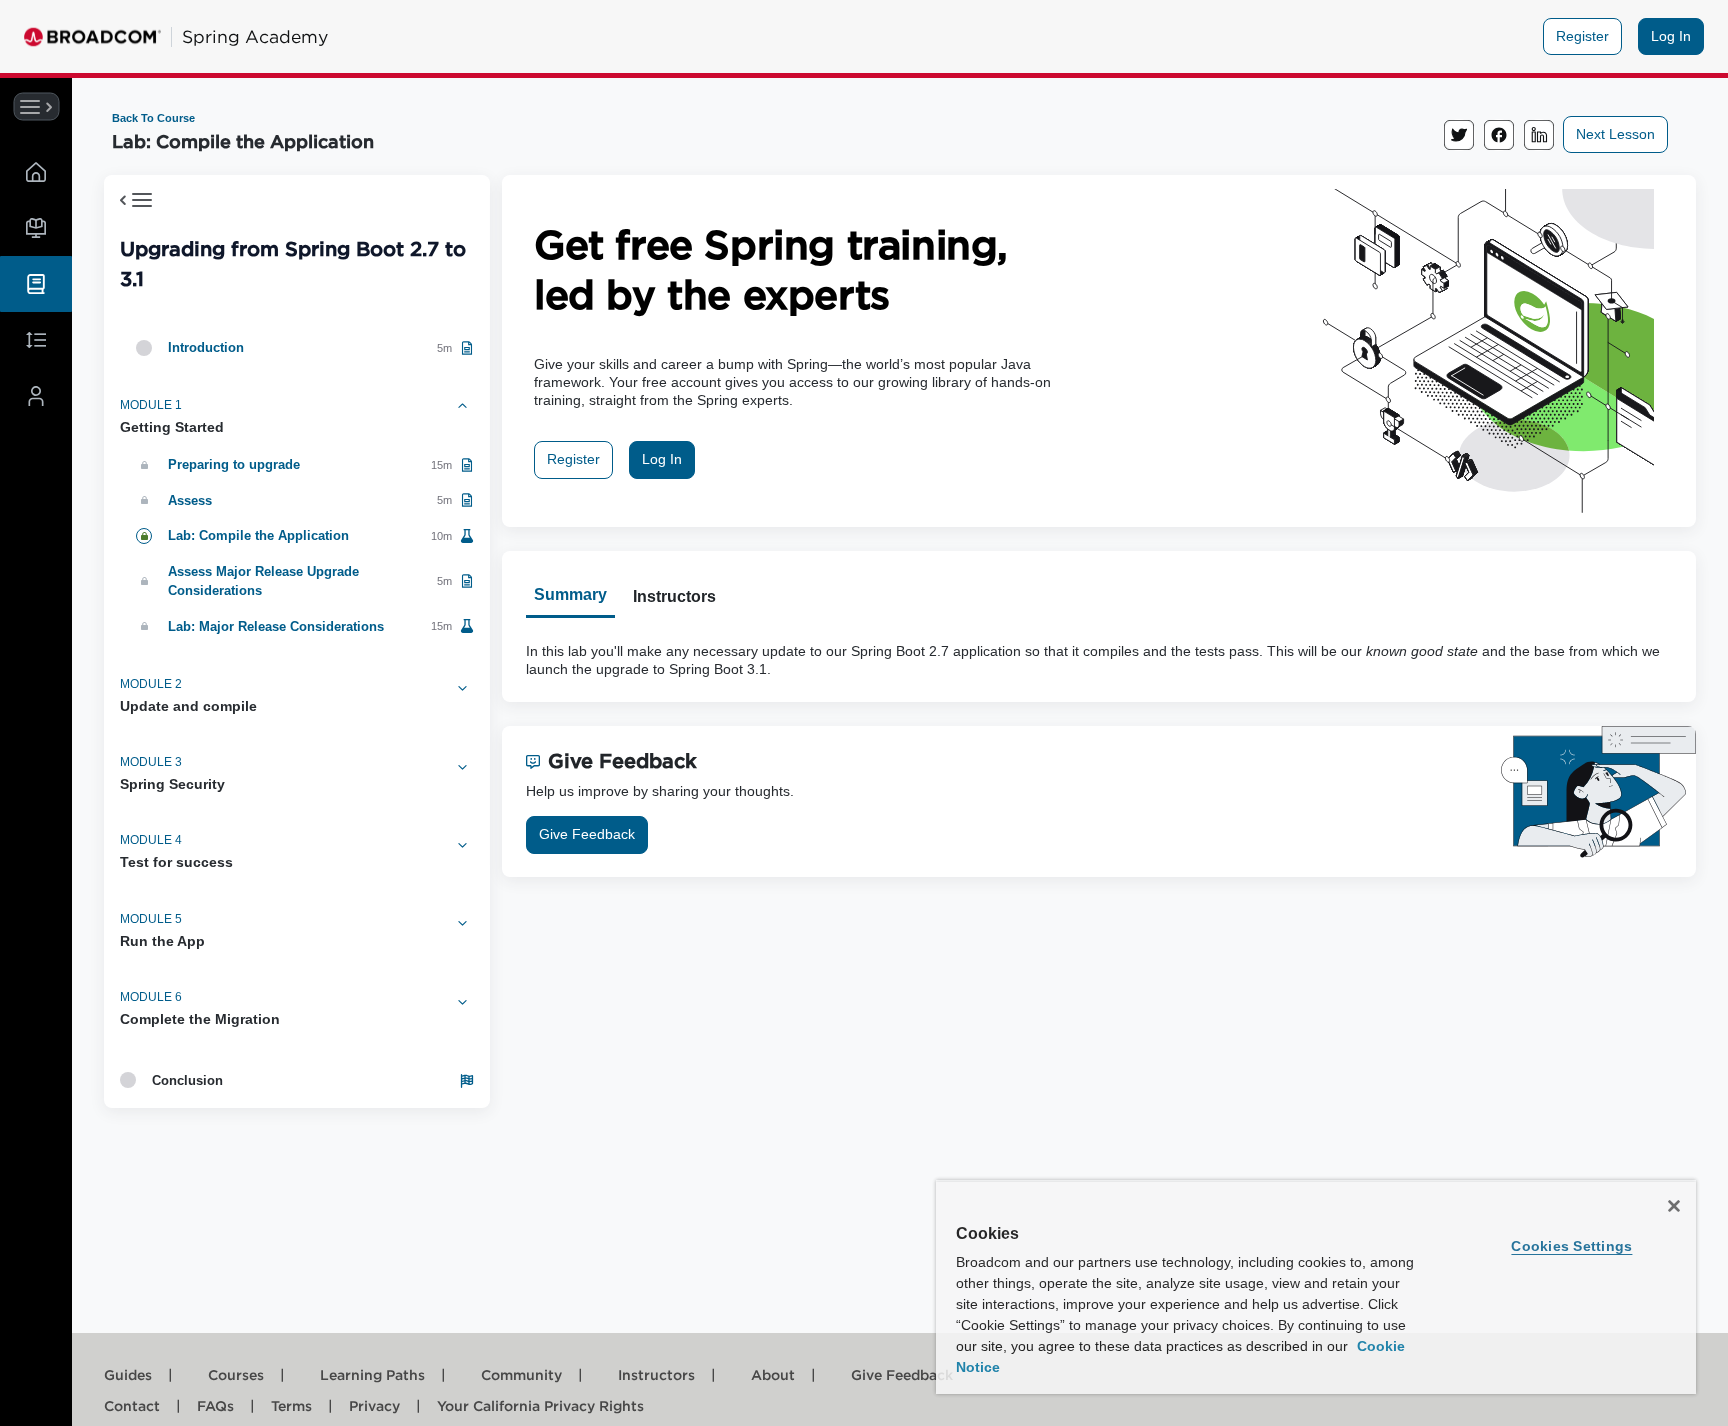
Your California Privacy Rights (540, 1406)
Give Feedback (587, 834)
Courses (246, 1375)
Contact (142, 1406)
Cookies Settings (1571, 1246)
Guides (138, 1375)
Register (1582, 36)
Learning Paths (383, 1375)
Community (532, 1375)
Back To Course (153, 118)
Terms (302, 1406)
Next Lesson (1615, 134)
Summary (570, 594)
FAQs (226, 1406)
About (783, 1375)
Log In (1671, 36)
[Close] (1674, 1206)
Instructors (674, 596)
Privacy (385, 1406)
